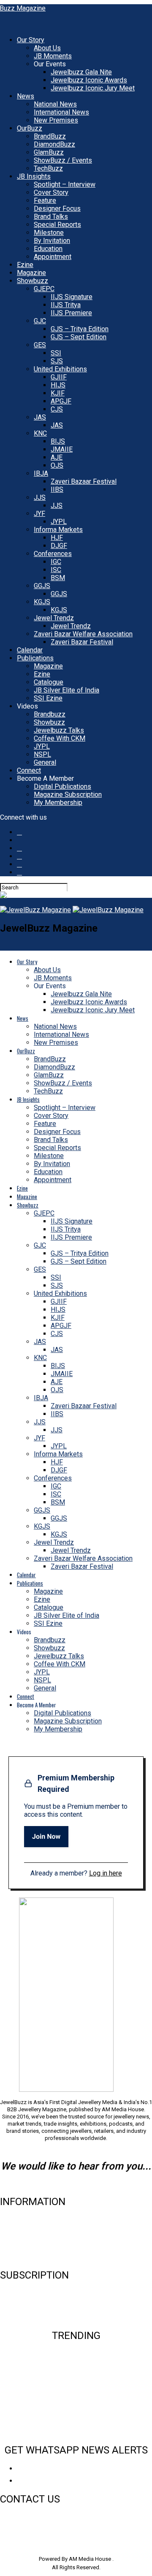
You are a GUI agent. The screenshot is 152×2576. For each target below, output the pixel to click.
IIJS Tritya (66, 305)
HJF (57, 538)
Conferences (53, 554)
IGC (56, 562)
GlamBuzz (49, 152)
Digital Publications (62, 786)
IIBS (57, 489)
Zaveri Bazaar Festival (84, 481)
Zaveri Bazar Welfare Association (83, 634)
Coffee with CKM (76, 2404)
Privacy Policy (21, 2257)
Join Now (46, 1836)
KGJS (42, 602)
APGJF (61, 401)
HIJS (58, 385)
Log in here (106, 1873)
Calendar (30, 650)
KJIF (58, 393)
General (45, 762)
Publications (35, 658)
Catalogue (49, 682)
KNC (40, 433)
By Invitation (52, 241)
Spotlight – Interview (65, 184)
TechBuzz (48, 168)
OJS (57, 465)
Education (48, 249)
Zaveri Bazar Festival (82, 642)
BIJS (58, 441)
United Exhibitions (60, 369)
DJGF (59, 546)
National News (55, 104)
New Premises (56, 120)
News (26, 96)
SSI (56, 353)
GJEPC (44, 289)
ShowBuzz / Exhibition (76, 2418)
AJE (57, 457)
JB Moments (53, 56)
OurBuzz (30, 128)
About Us (47, 48)
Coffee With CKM (60, 738)
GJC (40, 321)
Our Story (31, 40)
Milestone (49, 233)
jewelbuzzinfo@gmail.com (76, 2184)
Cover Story (51, 192)
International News (61, 112)
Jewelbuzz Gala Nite (81, 72)
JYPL (59, 522)
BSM (58, 578)
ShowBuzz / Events (63, 160)
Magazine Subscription (68, 795)
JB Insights (34, 176)
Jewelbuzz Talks (59, 730)
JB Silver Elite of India (66, 690)
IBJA (41, 473)
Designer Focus (57, 209)
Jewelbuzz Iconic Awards (89, 80)
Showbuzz (33, 281)
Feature (45, 200)
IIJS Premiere (71, 313)
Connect (29, 770)
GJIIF (59, 377)
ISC (56, 570)
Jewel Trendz (54, 618)
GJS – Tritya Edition (80, 329)
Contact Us (16, 2230)
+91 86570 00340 (23, 2517)
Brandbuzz (50, 714)
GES (40, 345)
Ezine (25, 265)
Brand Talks (51, 217)
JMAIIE (62, 449)
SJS (57, 361)
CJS (57, 409)
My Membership (58, 803)
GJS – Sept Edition (79, 337)
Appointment (53, 257)
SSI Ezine (48, 698)
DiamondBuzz (54, 144)
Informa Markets (58, 530)
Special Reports (57, 225)
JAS (40, 417)
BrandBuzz (50, 136)
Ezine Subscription (28, 2303)
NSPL (42, 754)
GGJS (42, 586)
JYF (39, 514)
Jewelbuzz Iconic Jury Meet (93, 88)
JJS (40, 497)
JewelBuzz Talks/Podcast (76, 2432)
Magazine (31, 273)
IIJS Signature (72, 297)
